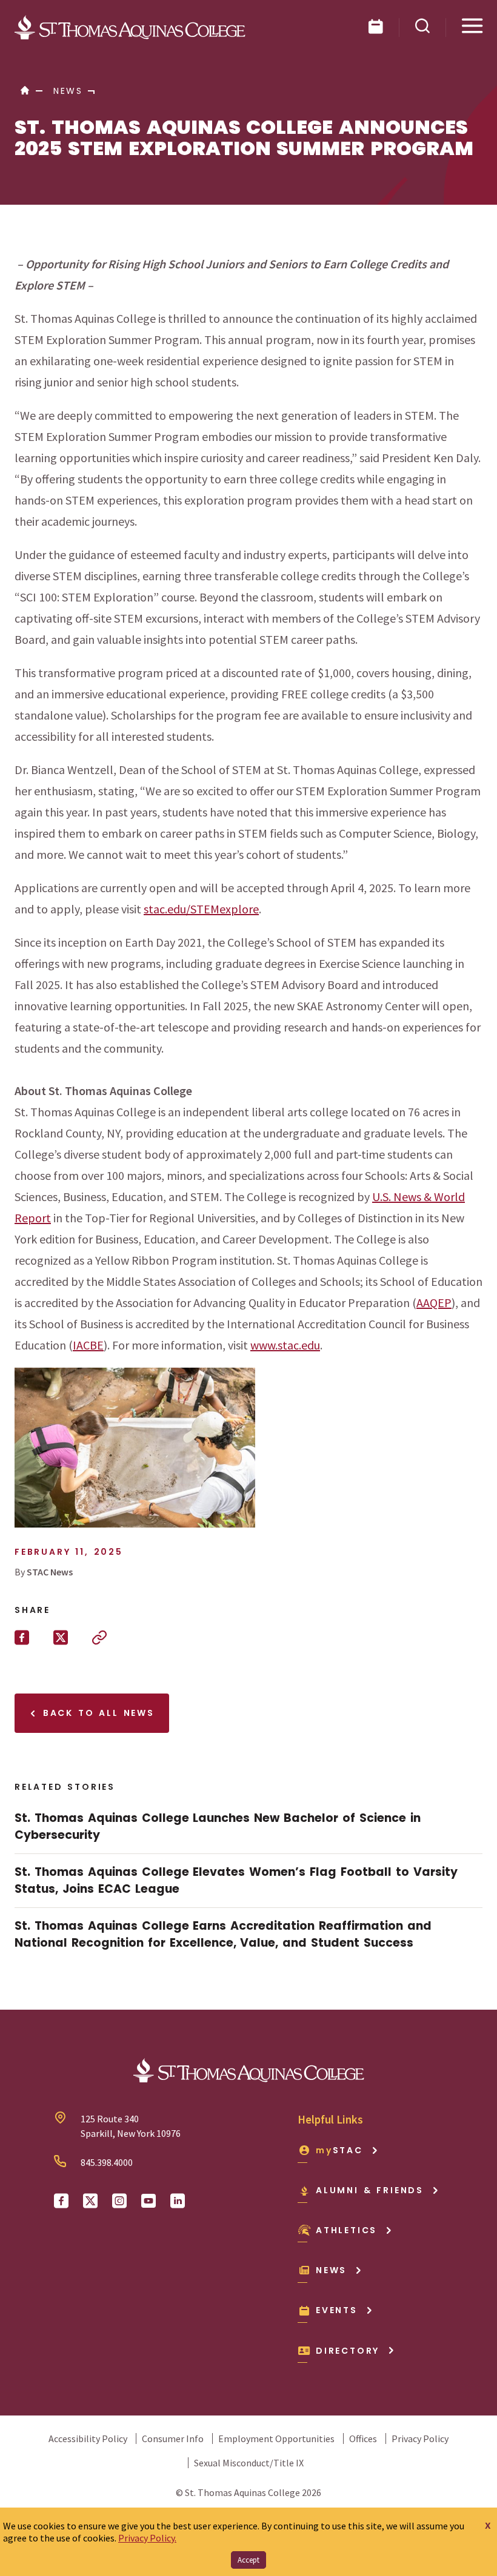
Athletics (346, 2230)
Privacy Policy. (147, 2538)
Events (337, 2310)
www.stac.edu (285, 1345)
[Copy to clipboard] (99, 1638)
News (331, 2270)
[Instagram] (119, 2201)
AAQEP (434, 1303)
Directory (348, 2351)
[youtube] (148, 2201)
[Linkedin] (178, 2201)
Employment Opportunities (276, 2439)
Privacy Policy (420, 2439)
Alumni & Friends (370, 2190)
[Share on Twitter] (61, 1638)
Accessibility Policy (88, 2439)
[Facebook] (61, 2201)
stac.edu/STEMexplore (201, 909)
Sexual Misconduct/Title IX (249, 2463)
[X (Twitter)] (90, 2201)
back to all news (96, 1713)
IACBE (88, 1345)
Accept (248, 2560)
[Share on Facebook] (22, 1638)
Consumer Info (173, 2439)
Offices (363, 2439)
